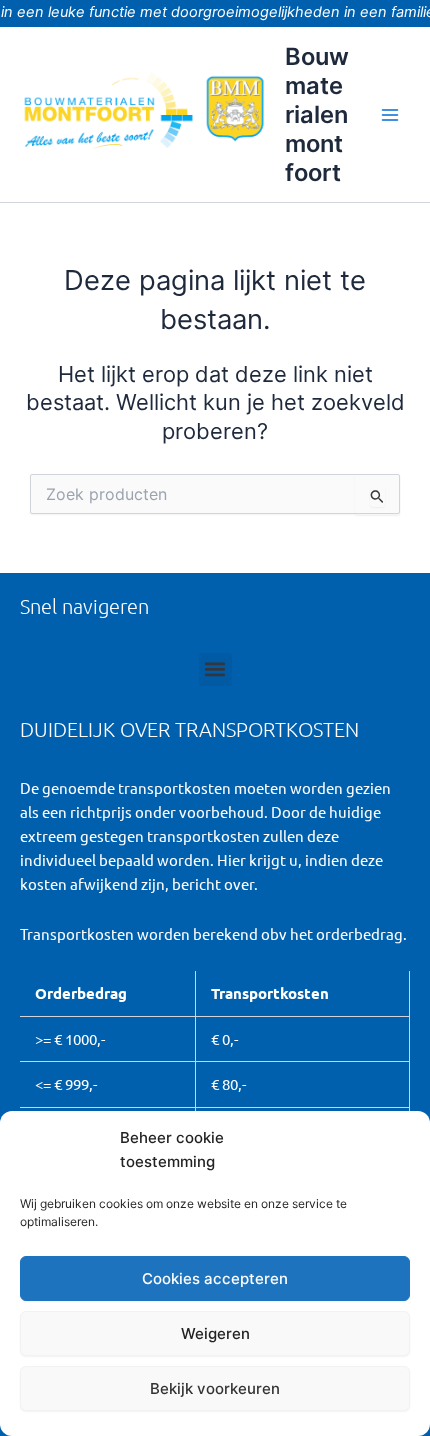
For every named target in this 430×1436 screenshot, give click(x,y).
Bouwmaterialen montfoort (317, 115)
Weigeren (215, 1333)
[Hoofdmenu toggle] (390, 114)
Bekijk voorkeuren (215, 1388)
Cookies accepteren (215, 1278)
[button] (215, 669)
